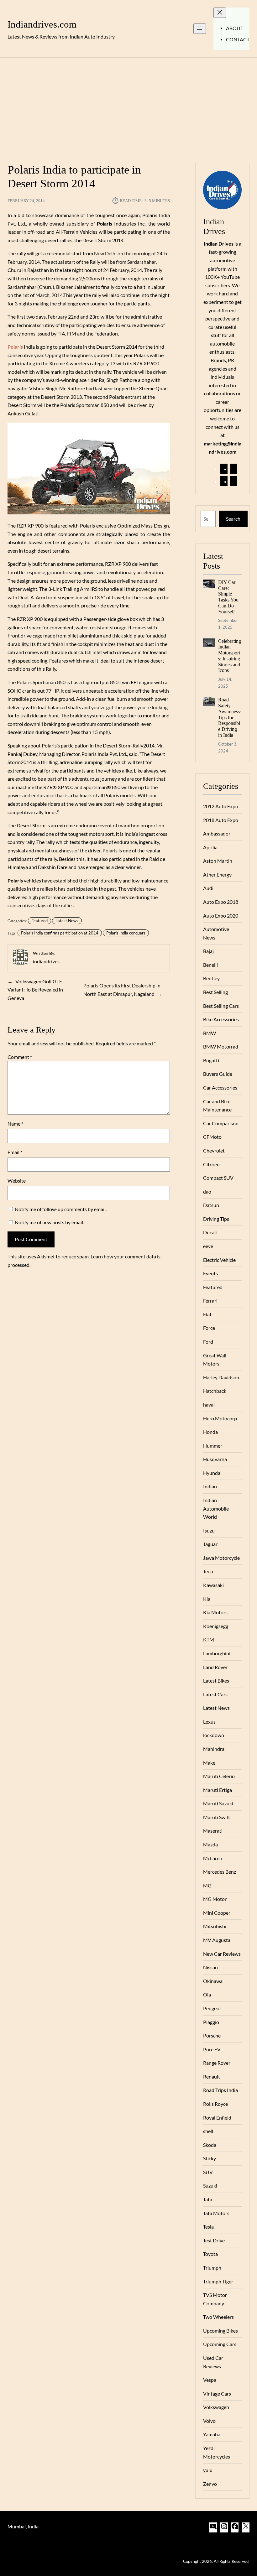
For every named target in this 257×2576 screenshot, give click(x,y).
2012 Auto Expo (221, 806)
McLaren (213, 1858)
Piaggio (211, 2022)
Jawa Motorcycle (221, 1558)
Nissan (210, 1967)
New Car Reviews (222, 1954)
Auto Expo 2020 (221, 916)
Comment (20, 1057)
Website (17, 1181)
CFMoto (212, 1137)
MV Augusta (217, 1940)
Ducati (210, 1232)
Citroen (211, 1164)
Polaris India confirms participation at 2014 (60, 933)
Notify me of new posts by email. (49, 1222)
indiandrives (46, 961)
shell (208, 2131)
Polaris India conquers (126, 933)
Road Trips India (220, 2090)
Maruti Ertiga (218, 1790)
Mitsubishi (215, 1926)
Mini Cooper (217, 1913)
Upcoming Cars (220, 2344)
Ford (208, 1342)
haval (209, 1405)
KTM (209, 1640)
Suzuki (210, 2186)
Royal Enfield (217, 2118)
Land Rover (215, 1667)
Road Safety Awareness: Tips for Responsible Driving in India (230, 717)
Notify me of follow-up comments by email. (61, 1209)
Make (209, 1763)
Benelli (210, 965)
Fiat (207, 1314)
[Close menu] (220, 13)
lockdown (214, 1735)
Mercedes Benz (220, 1872)
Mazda (210, 1845)
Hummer (213, 1446)
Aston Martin (218, 861)
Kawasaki (213, 1585)
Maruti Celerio (219, 1776)
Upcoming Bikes (220, 2331)
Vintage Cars (217, 2394)
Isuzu (209, 1531)
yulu (208, 2470)
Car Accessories (220, 1088)
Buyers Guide (218, 1074)
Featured (39, 921)
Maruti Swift (217, 1817)
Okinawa (213, 1981)
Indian (210, 1486)
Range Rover (217, 2063)
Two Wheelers (218, 2317)
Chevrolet (214, 1151)
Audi (208, 888)
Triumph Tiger (218, 2282)
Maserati (213, 1831)
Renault (212, 2077)
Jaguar (210, 1544)
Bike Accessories (221, 1019)
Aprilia (210, 847)
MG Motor (215, 1899)
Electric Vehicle (219, 1260)
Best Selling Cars (221, 1006)
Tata (208, 2199)
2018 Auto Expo (221, 820)
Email (15, 1152)
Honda (210, 1432)
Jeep (208, 1571)
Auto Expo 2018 (221, 902)
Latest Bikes (216, 1681)
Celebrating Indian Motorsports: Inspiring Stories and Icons (230, 656)
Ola (207, 1995)
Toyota (210, 2254)
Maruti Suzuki (218, 1803)
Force (209, 1328)
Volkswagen (216, 2407)
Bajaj (208, 951)
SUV (208, 2172)
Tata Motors (216, 2213)
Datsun (211, 1205)
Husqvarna (215, 1459)
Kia (207, 1599)
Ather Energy (217, 875)
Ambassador (217, 834)
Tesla (208, 2227)
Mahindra (214, 1749)
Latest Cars (215, 1694)
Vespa (210, 2380)
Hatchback (215, 1391)
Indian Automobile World (216, 1509)
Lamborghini (217, 1653)
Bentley (211, 978)
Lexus (209, 1722)
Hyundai (212, 1473)
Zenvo (210, 2484)
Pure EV (212, 2049)
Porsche (212, 2036)
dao (207, 1192)
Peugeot (212, 2008)
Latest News (67, 921)
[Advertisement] (128, 107)
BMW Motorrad (221, 1047)
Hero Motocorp (220, 1418)
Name (15, 1124)
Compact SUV (218, 1178)
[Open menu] (200, 29)
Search (233, 519)
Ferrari (210, 1301)
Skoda (210, 2145)
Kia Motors (215, 1612)
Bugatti (211, 1060)
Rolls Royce (215, 2104)
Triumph (212, 2268)
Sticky (210, 2158)
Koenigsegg (216, 1626)
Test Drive (214, 2240)
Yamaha (212, 2434)
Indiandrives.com (42, 24)
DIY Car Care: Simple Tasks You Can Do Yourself (228, 597)
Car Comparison (221, 1123)
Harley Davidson (221, 1377)
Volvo (209, 2421)
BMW (210, 1033)
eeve (208, 1246)
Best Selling (215, 992)
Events (210, 1273)
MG (207, 1886)
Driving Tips (216, 1219)
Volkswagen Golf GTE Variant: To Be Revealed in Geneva (35, 990)
